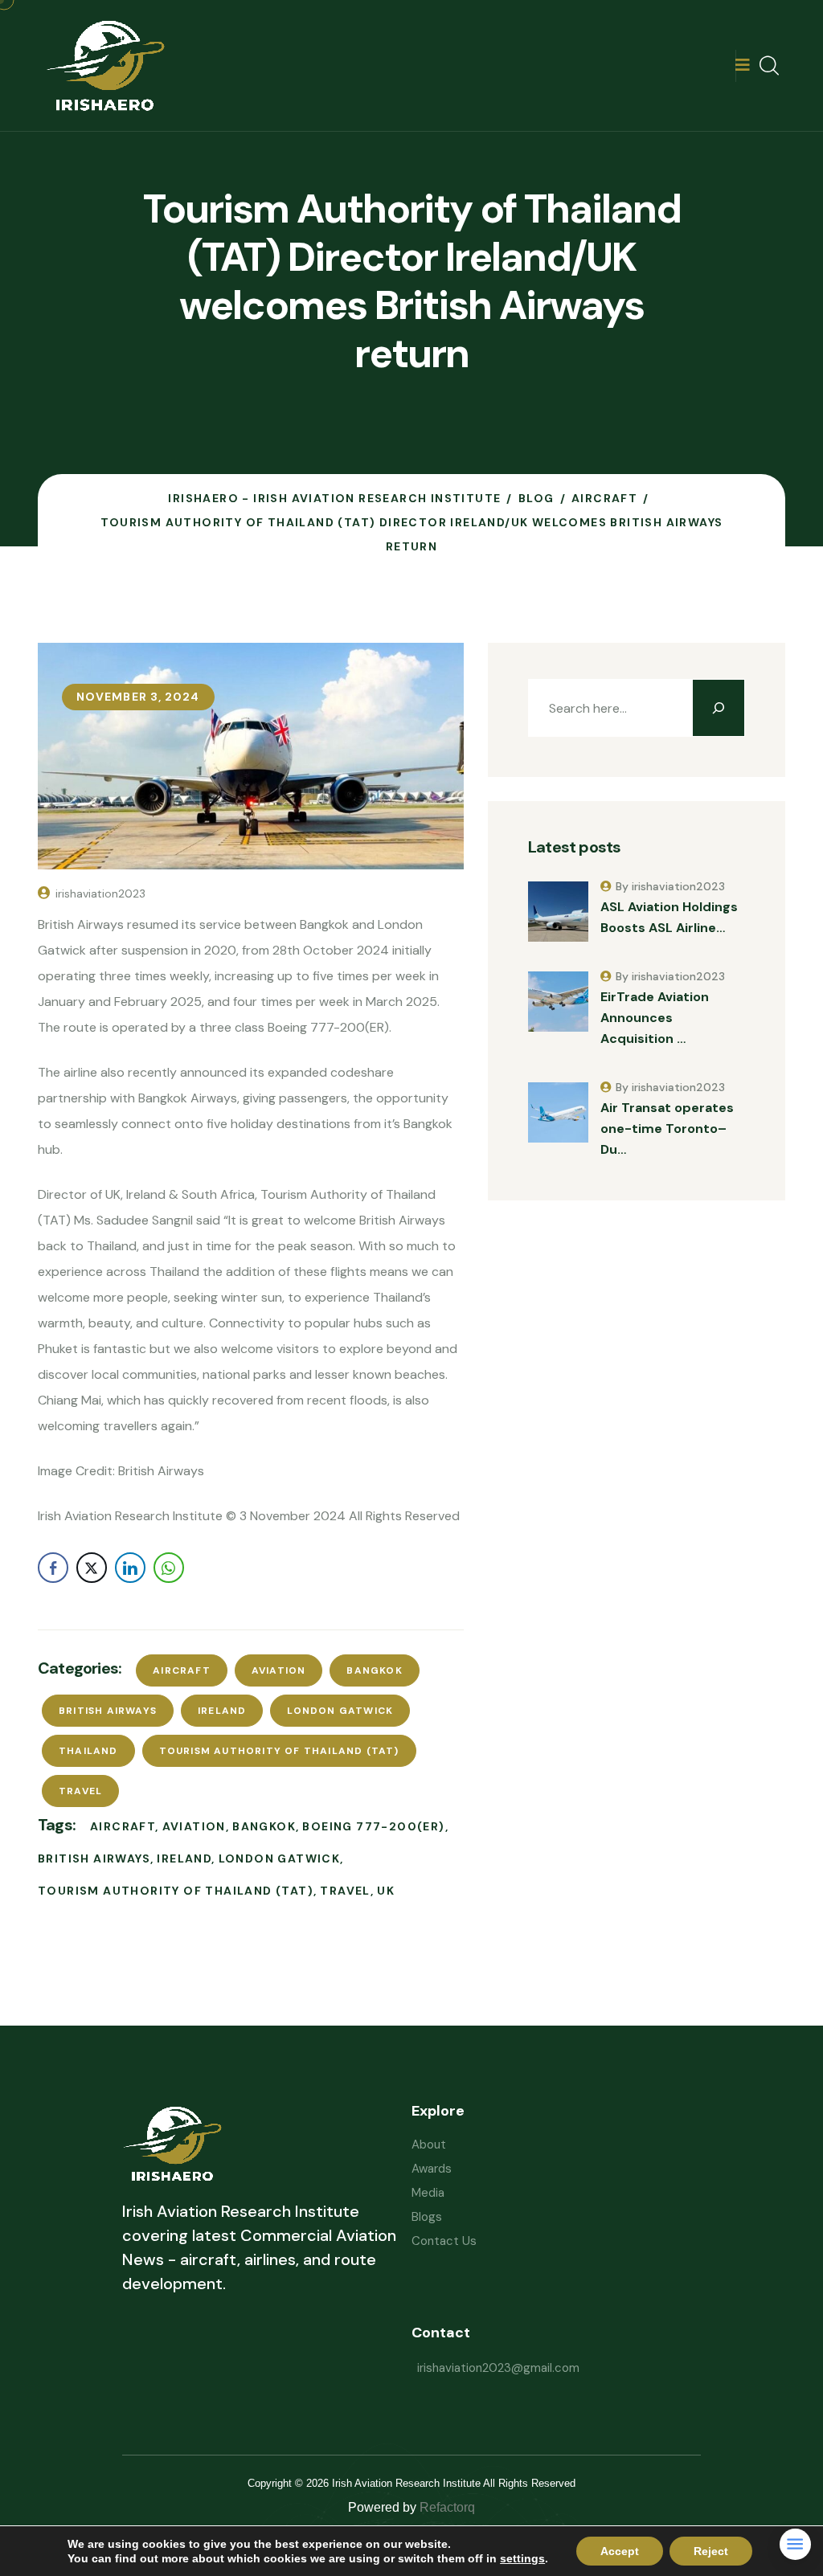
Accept (620, 2551)
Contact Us (444, 2241)
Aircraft (182, 1670)
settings (522, 2558)
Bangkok (374, 1670)
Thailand (88, 1751)
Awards (432, 2169)
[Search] (719, 708)
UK (386, 1891)
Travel (80, 1791)
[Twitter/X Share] (92, 1568)
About (429, 2145)
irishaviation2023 (100, 893)
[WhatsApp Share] (169, 1568)
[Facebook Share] (53, 1568)
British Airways (108, 1711)
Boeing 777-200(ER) (373, 1826)
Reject (711, 2551)
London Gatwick (340, 1711)
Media (428, 2193)
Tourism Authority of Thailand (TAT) (279, 1751)
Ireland (222, 1711)
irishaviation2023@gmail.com (498, 2368)
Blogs (427, 2217)
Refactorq (447, 2507)
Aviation (279, 1670)
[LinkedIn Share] (130, 1568)
